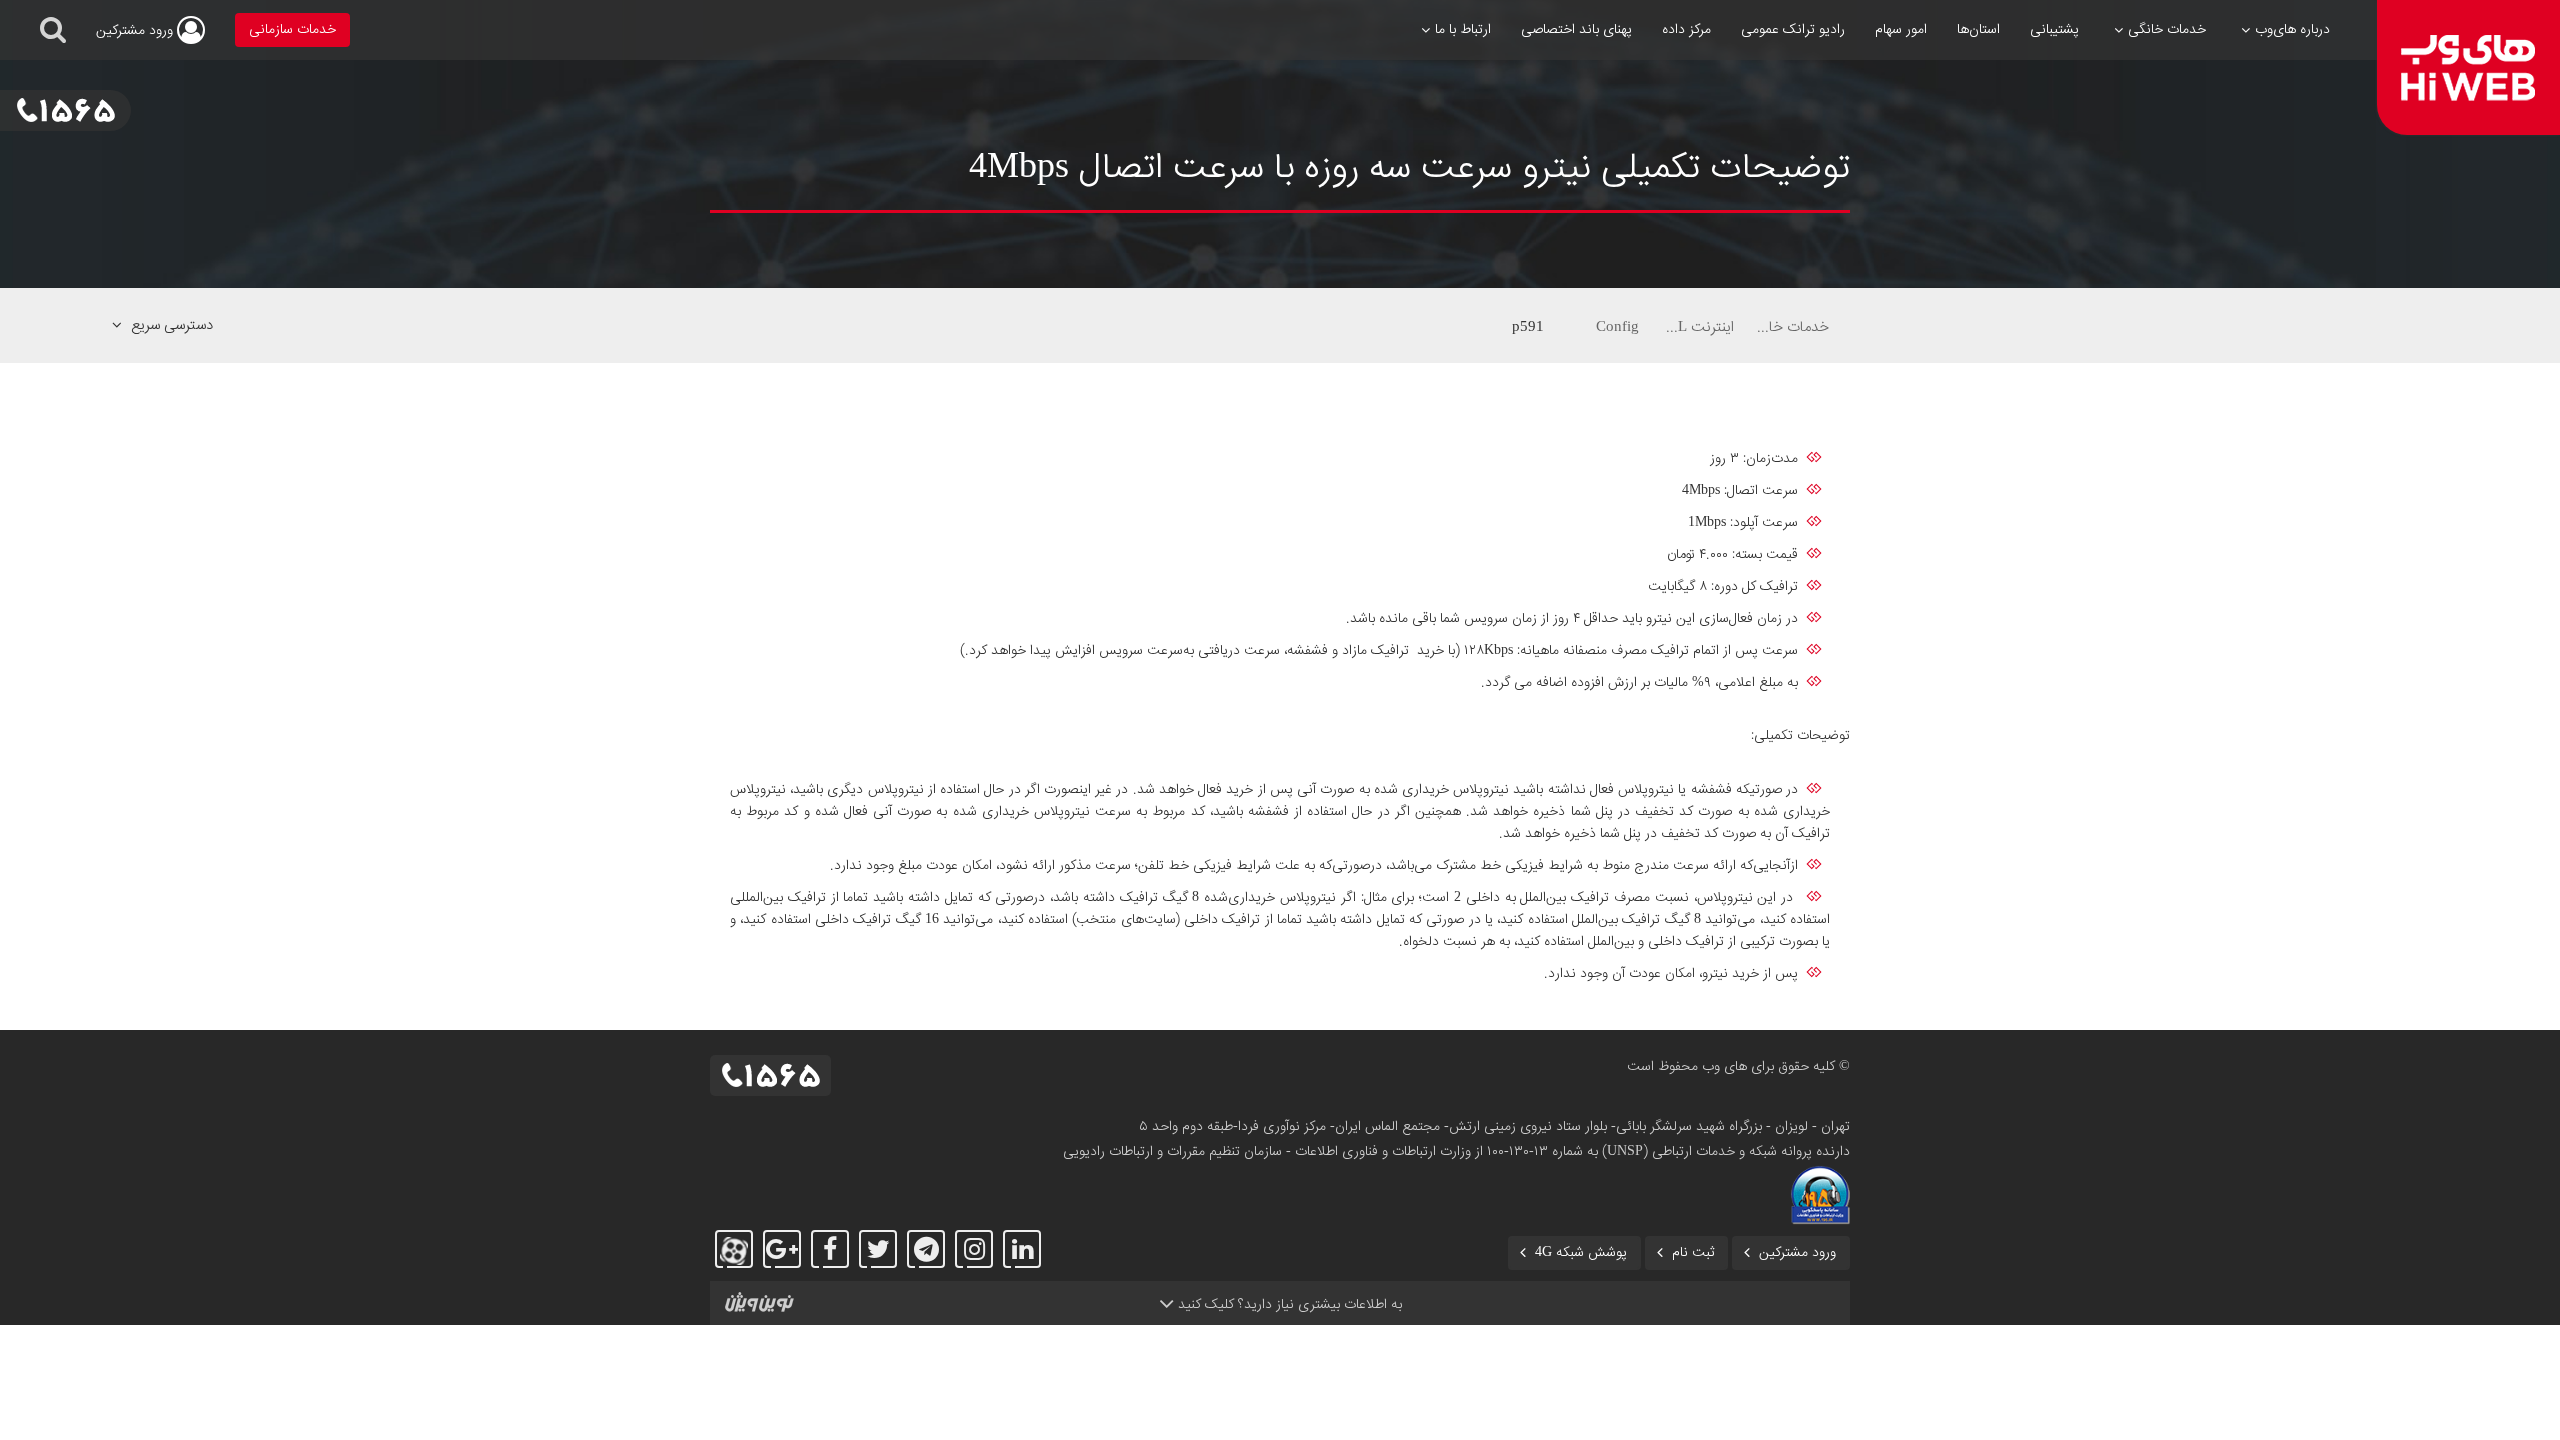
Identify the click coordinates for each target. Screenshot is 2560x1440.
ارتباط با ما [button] (1463, 30)
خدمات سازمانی (292, 30)
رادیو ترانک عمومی (1793, 30)
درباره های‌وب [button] (2292, 30)
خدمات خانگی (1792, 327)
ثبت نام (1693, 1253)
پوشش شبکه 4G (1581, 1253)
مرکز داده (1686, 30)
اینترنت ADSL (1697, 327)
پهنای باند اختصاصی (1576, 30)
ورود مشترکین (1797, 1253)
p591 (1528, 327)
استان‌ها (1978, 30)
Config (1617, 327)
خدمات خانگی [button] (2167, 30)
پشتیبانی (2054, 30)
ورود (136, 31)
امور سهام (1901, 30)
